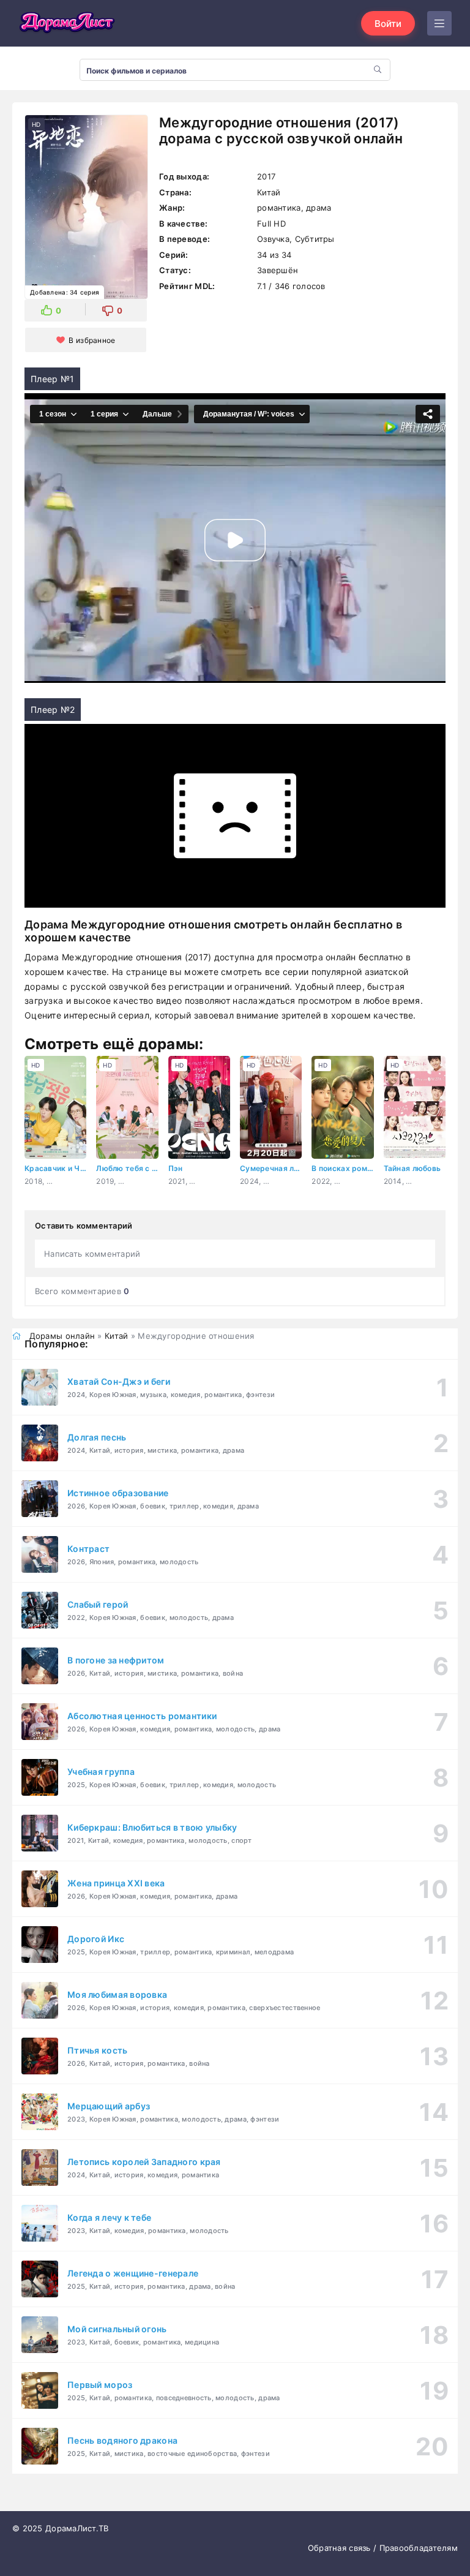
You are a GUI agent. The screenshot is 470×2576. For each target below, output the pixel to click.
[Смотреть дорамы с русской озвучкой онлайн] (67, 23)
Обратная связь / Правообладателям (383, 2548)
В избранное (92, 340)
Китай (116, 1336)
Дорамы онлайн (62, 1336)
